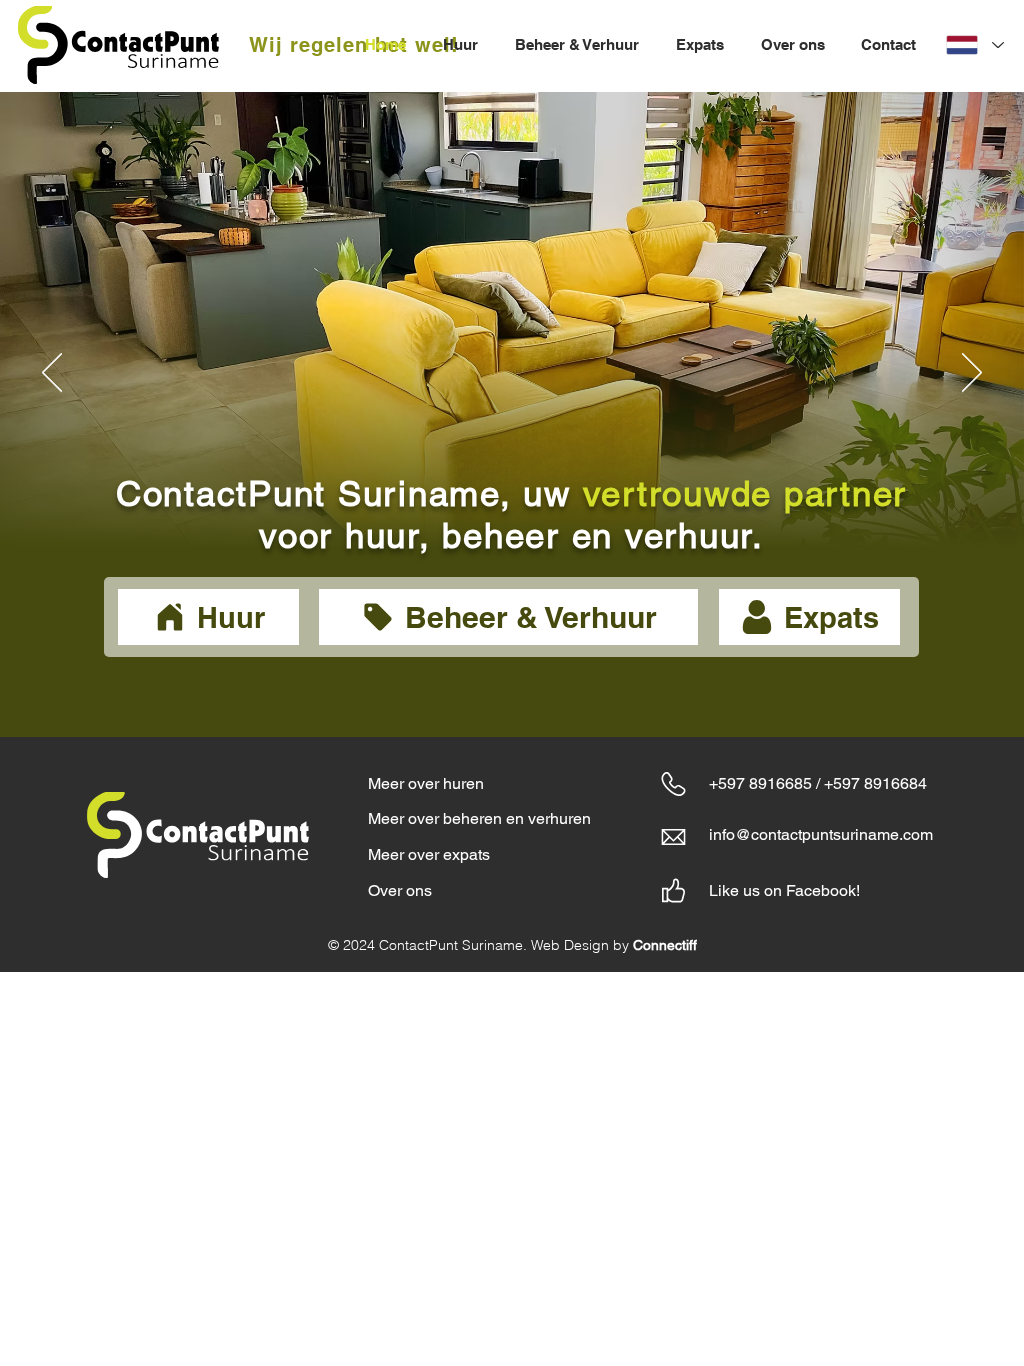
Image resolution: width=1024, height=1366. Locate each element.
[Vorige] (52, 374)
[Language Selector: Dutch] (974, 45)
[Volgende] (972, 374)
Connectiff (665, 945)
